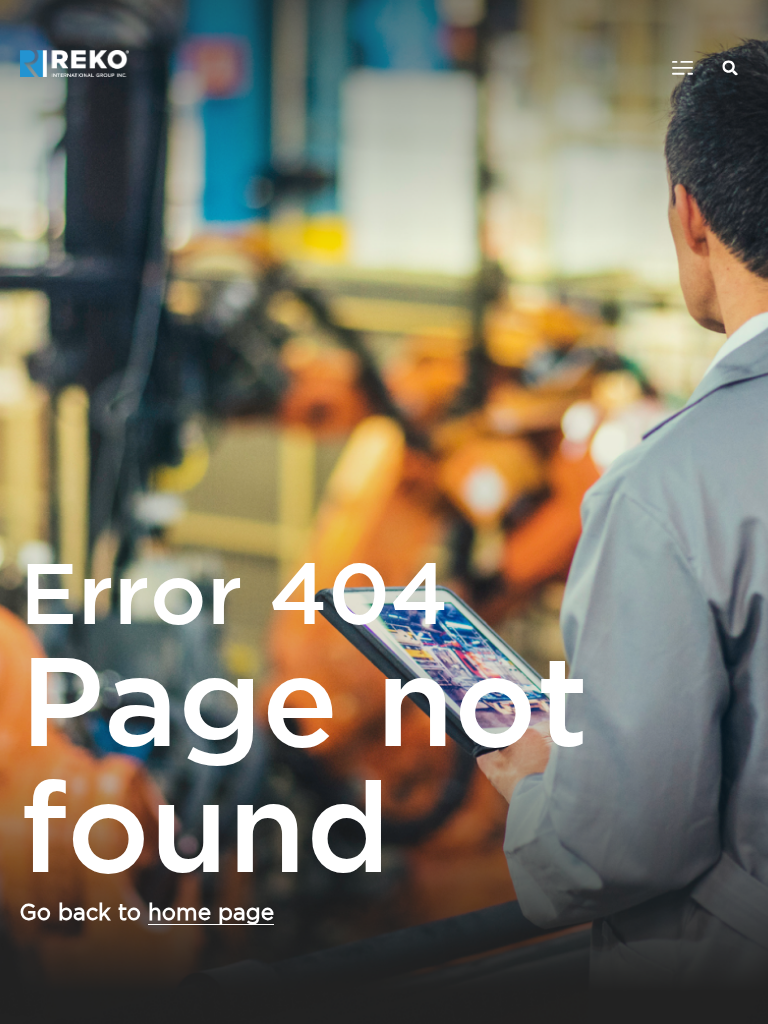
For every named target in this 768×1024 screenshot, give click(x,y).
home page (211, 913)
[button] (682, 68)
